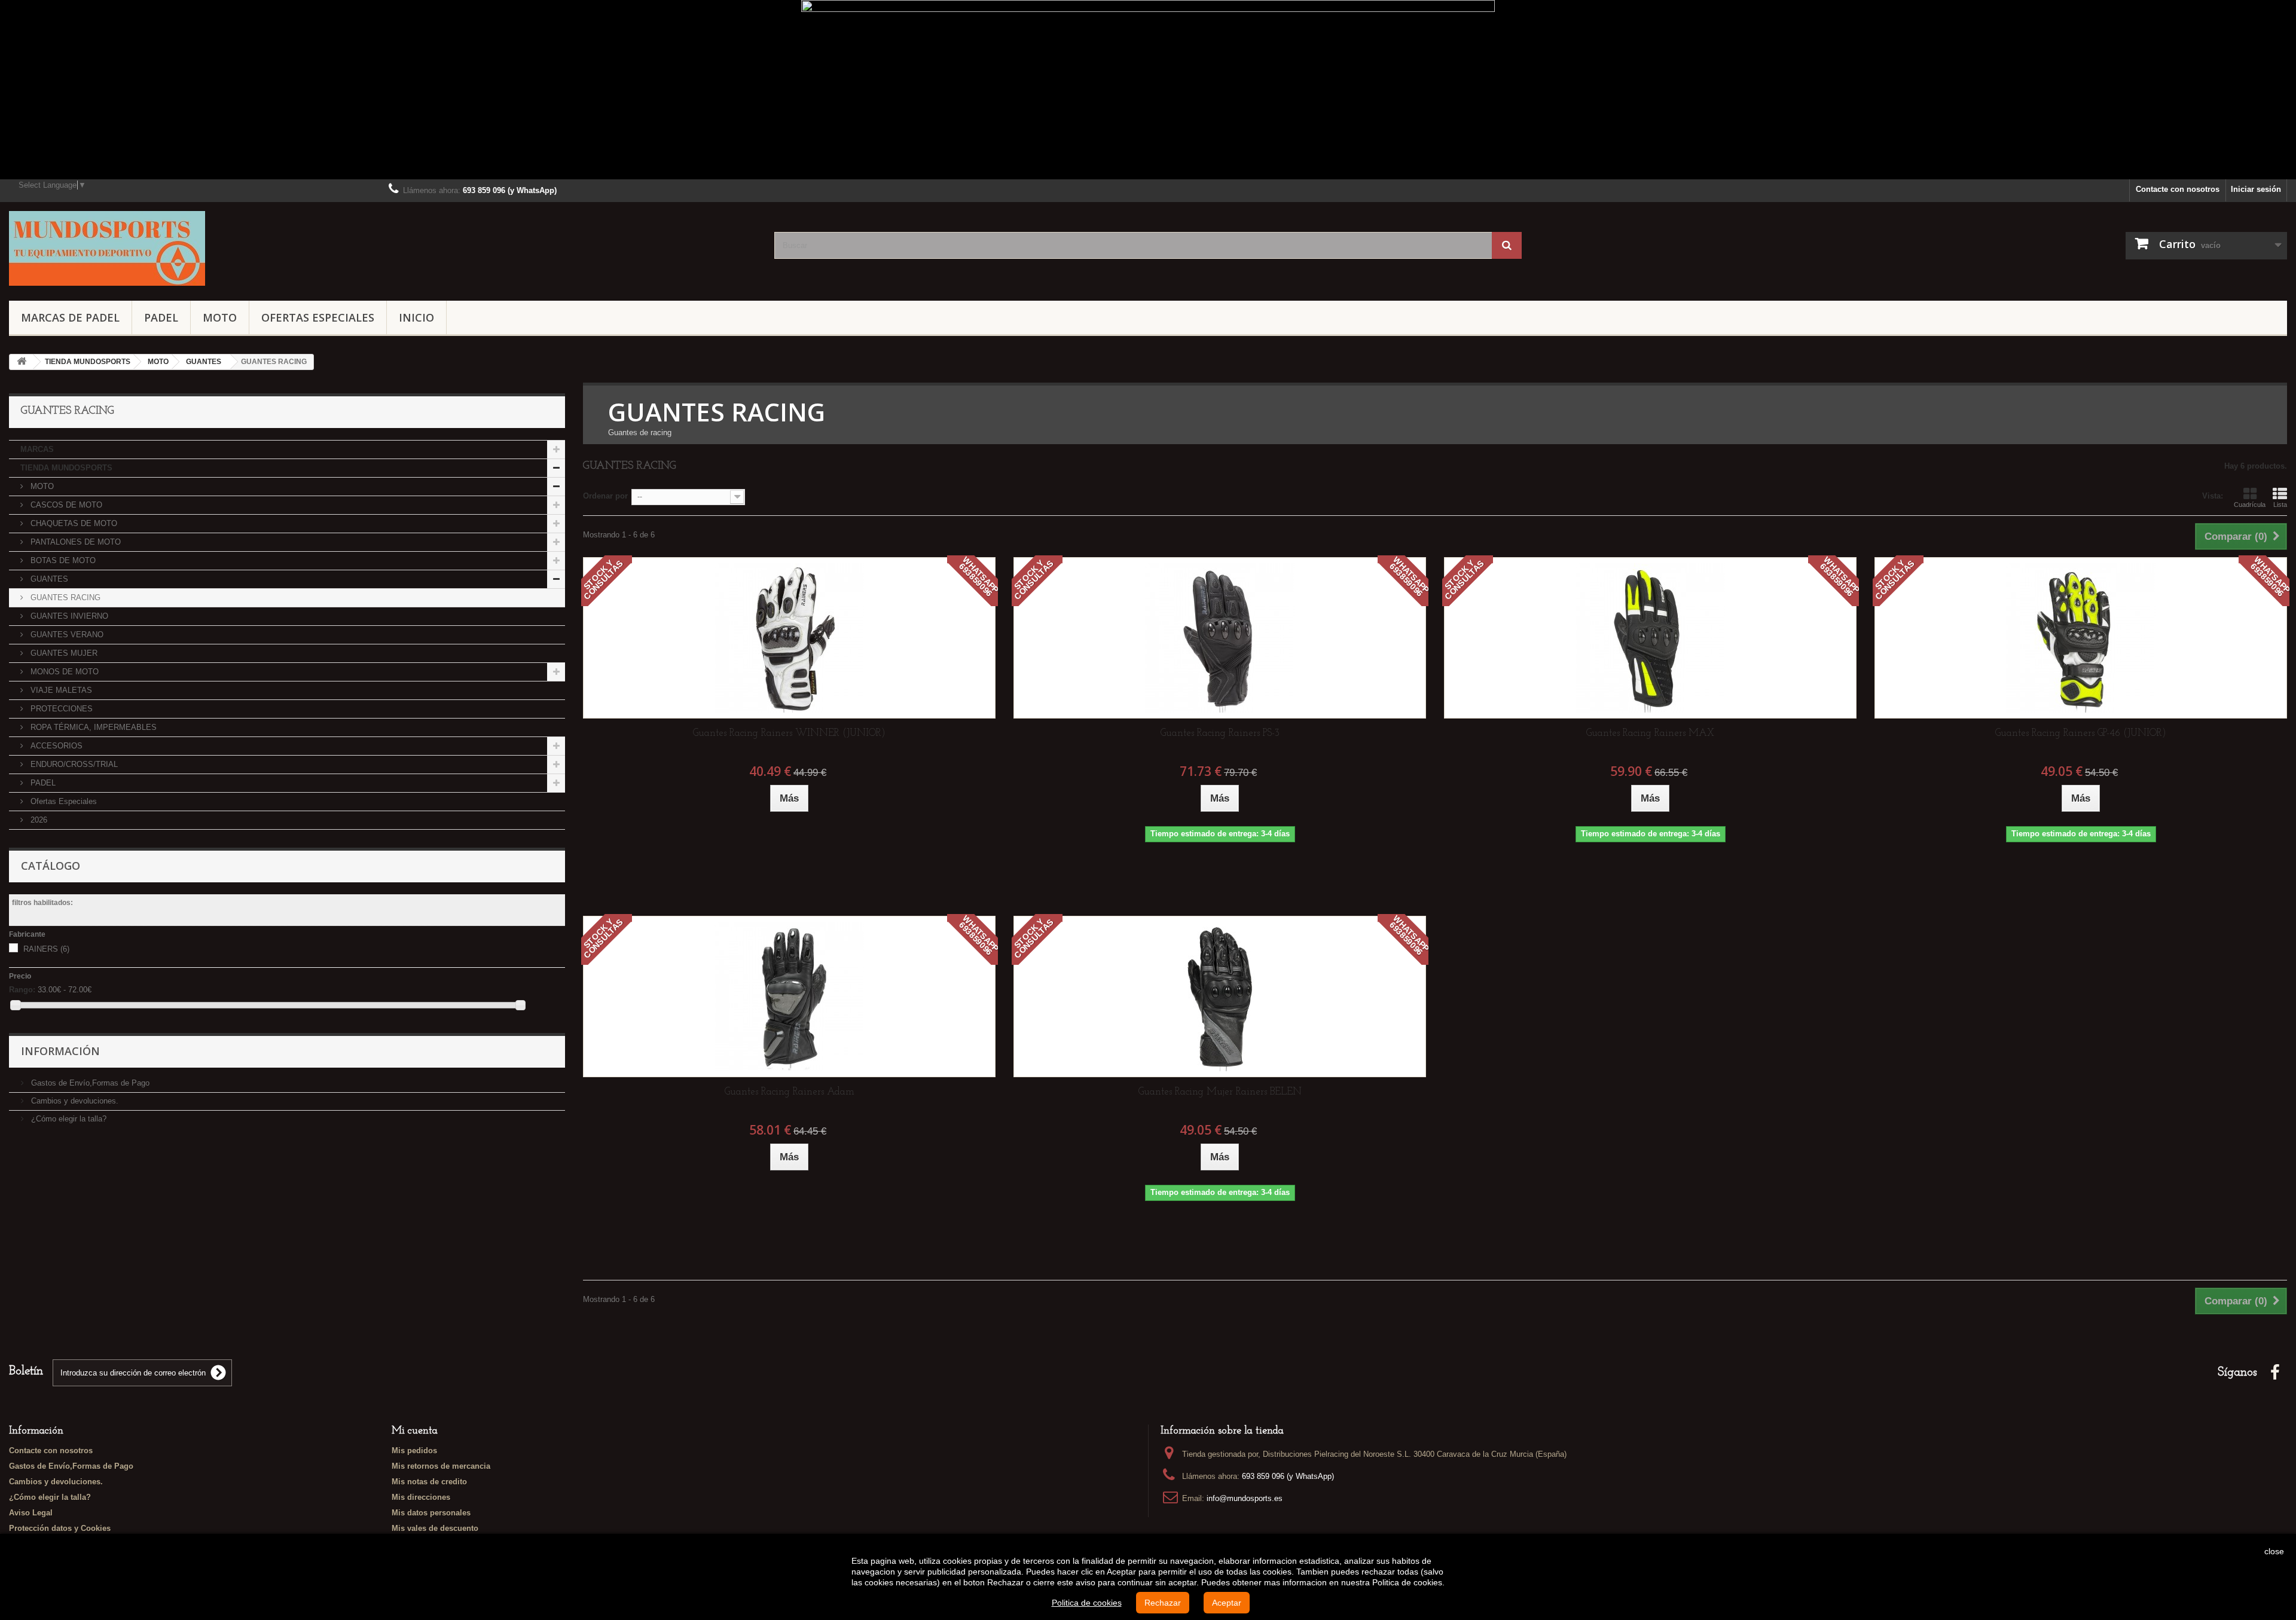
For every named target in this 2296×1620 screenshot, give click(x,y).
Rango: (22, 990)
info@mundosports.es (1245, 1498)
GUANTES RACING (64, 597)
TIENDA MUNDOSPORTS (66, 468)
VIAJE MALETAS (60, 690)
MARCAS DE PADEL (70, 317)
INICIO (416, 317)
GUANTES (48, 579)
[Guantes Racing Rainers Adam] (789, 997)
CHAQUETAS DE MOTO (73, 523)
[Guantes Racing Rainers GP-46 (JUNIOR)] (2081, 638)
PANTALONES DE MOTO (74, 542)
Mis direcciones (421, 1497)
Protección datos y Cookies (60, 1528)
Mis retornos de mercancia (441, 1466)
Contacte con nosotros (2178, 189)
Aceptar (1227, 1603)
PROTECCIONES (60, 709)
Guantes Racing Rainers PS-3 (1220, 733)
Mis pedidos (414, 1451)
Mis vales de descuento (435, 1528)
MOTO (220, 317)
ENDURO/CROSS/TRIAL (73, 764)
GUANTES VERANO (66, 635)
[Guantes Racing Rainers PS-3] (1220, 638)
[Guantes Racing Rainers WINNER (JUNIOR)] (789, 638)
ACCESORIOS (55, 746)
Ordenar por (605, 496)
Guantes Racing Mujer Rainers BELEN (1220, 1092)
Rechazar (1163, 1603)
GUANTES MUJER (63, 653)
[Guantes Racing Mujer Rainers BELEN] (1220, 997)
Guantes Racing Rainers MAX (1650, 733)
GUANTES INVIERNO (68, 616)
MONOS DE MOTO (63, 672)
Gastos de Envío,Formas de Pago (89, 1083)
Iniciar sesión (2256, 189)
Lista (2280, 505)
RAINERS (46, 949)
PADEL (161, 317)
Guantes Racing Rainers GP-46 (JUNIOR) (2081, 733)
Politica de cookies (1087, 1603)
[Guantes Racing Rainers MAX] (1650, 638)
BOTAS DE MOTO (62, 560)
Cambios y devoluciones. (74, 1101)
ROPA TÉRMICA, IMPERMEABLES (92, 727)
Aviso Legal (31, 1513)
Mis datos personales (431, 1513)
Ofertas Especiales (318, 317)
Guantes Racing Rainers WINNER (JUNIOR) (789, 733)
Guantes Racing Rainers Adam (790, 1092)
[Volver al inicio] (22, 362)
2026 (38, 820)
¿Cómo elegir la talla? (68, 1119)
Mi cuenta (415, 1431)
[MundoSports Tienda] (383, 248)
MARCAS (37, 449)
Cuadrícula (2250, 505)
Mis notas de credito (429, 1482)
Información (60, 1051)
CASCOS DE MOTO (65, 505)
